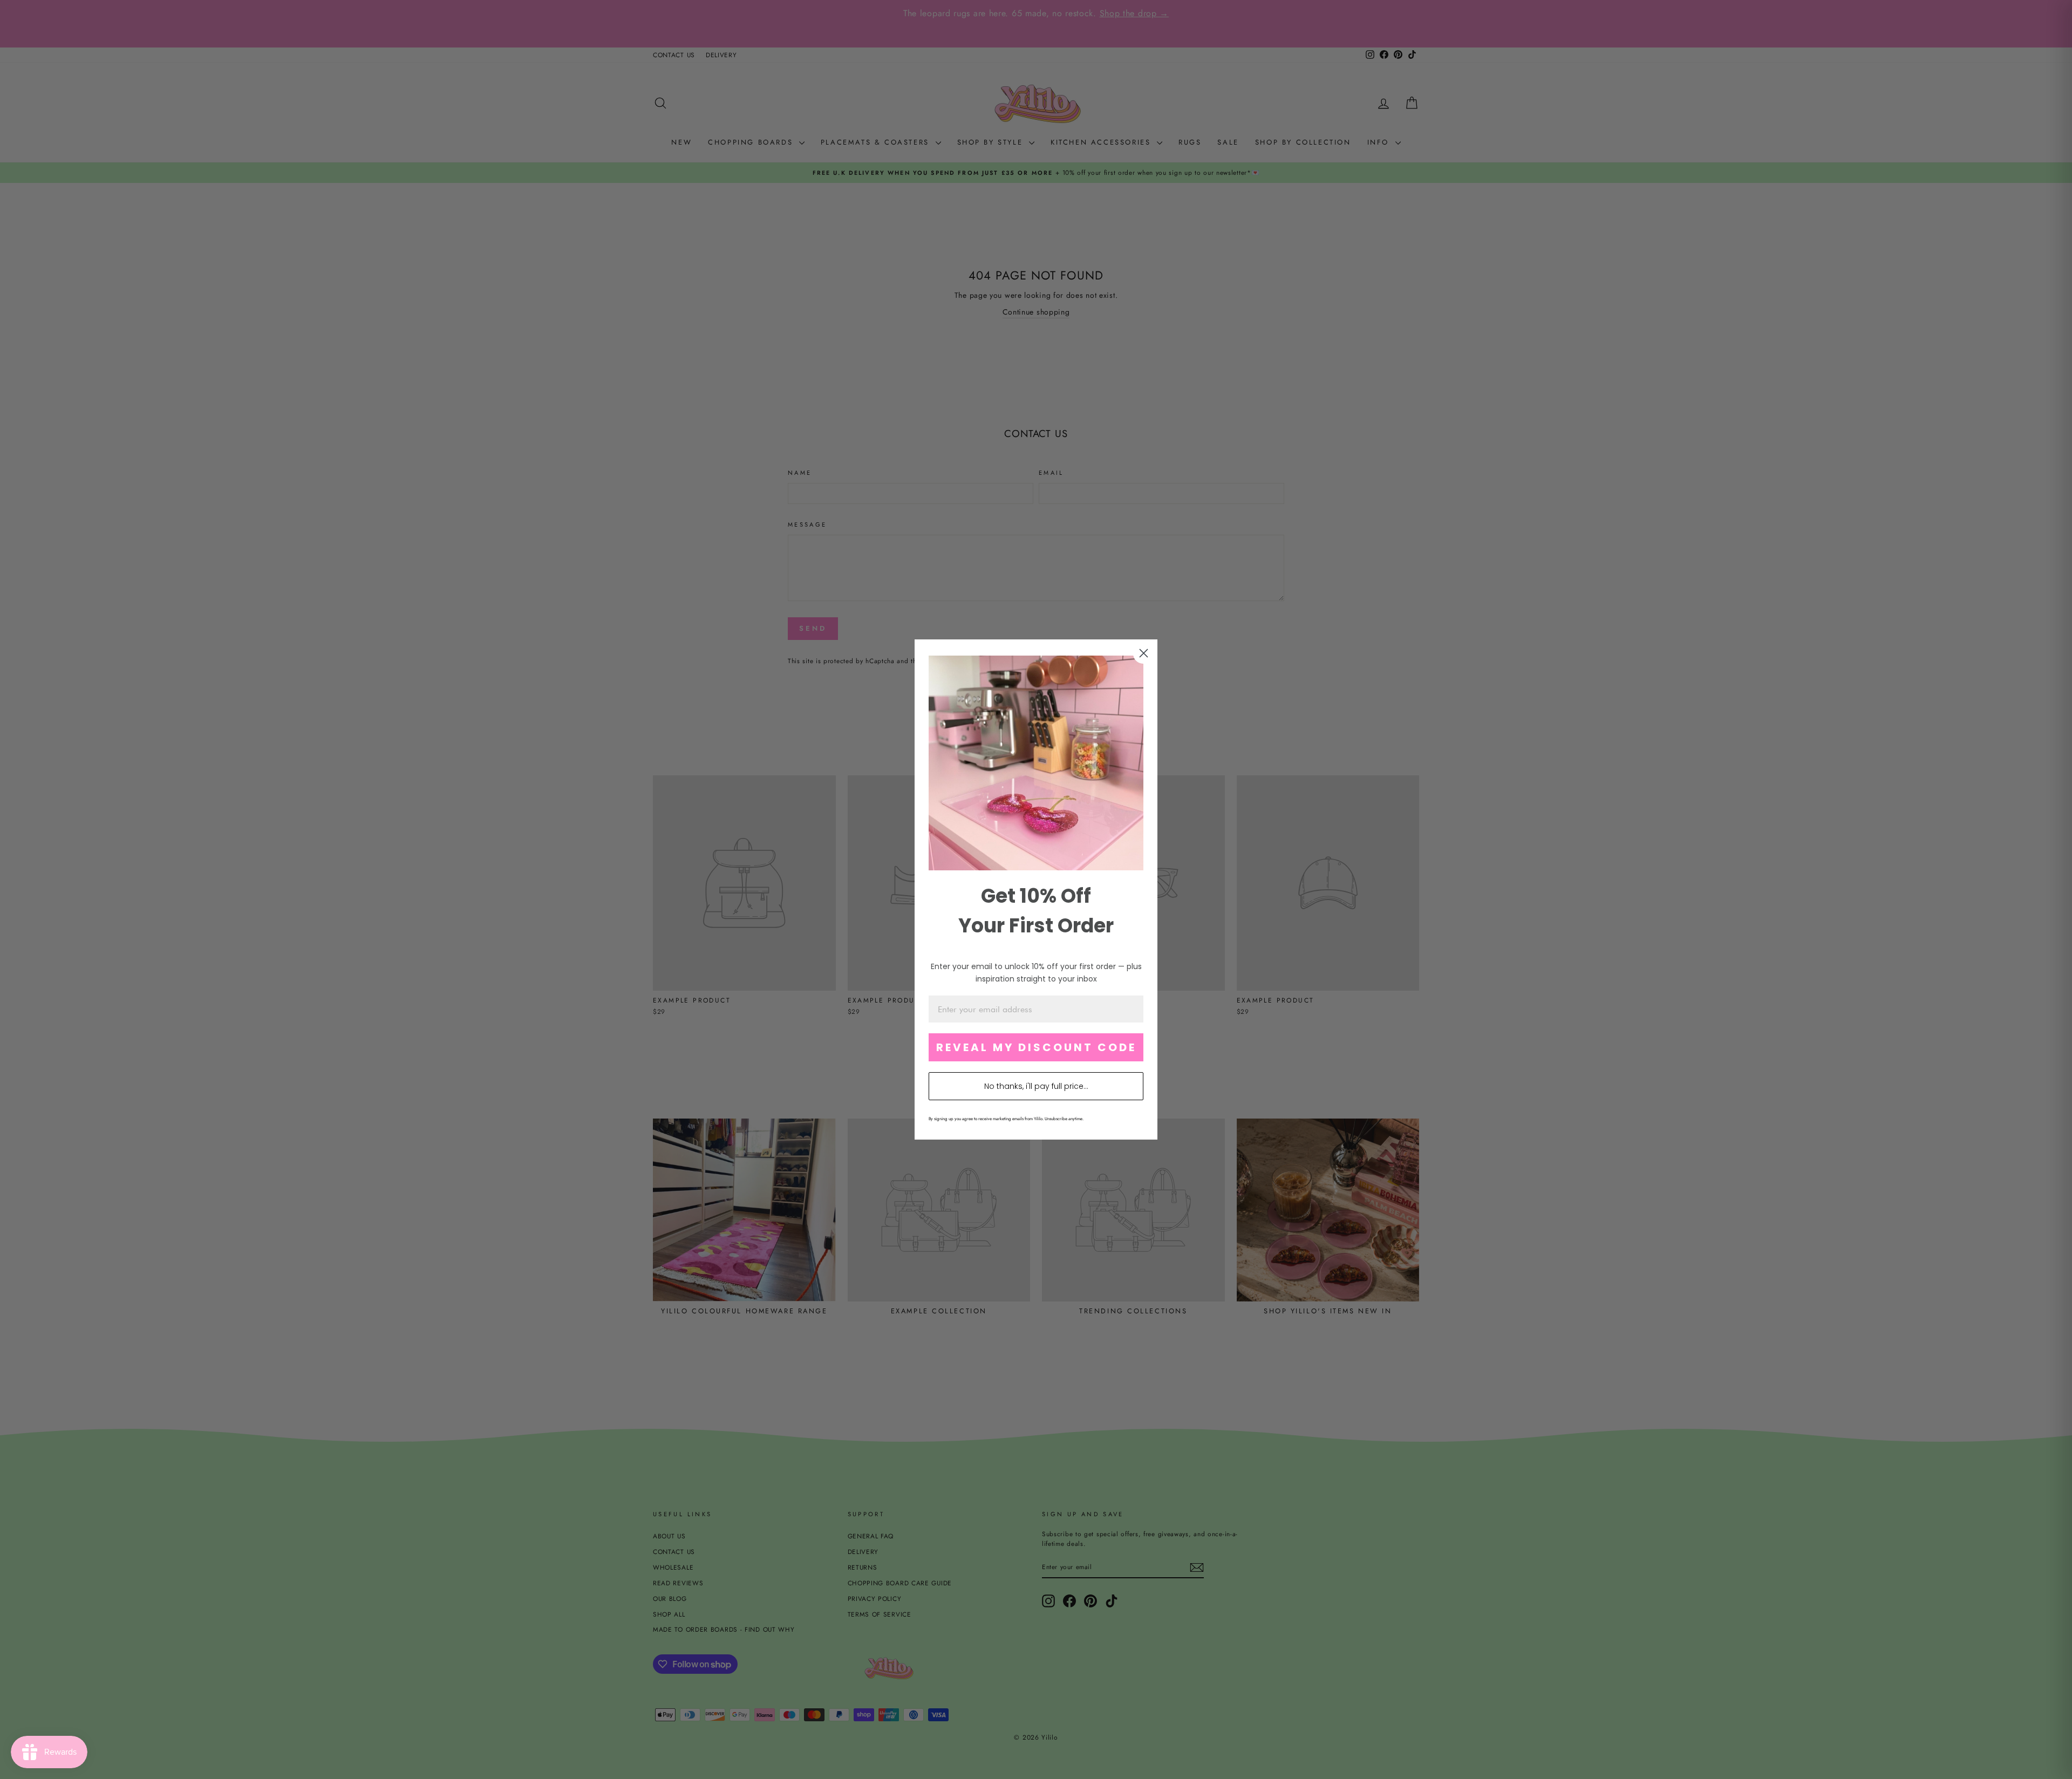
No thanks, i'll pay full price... (1036, 1086)
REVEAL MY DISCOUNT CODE (1036, 1047)
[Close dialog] (1144, 653)
